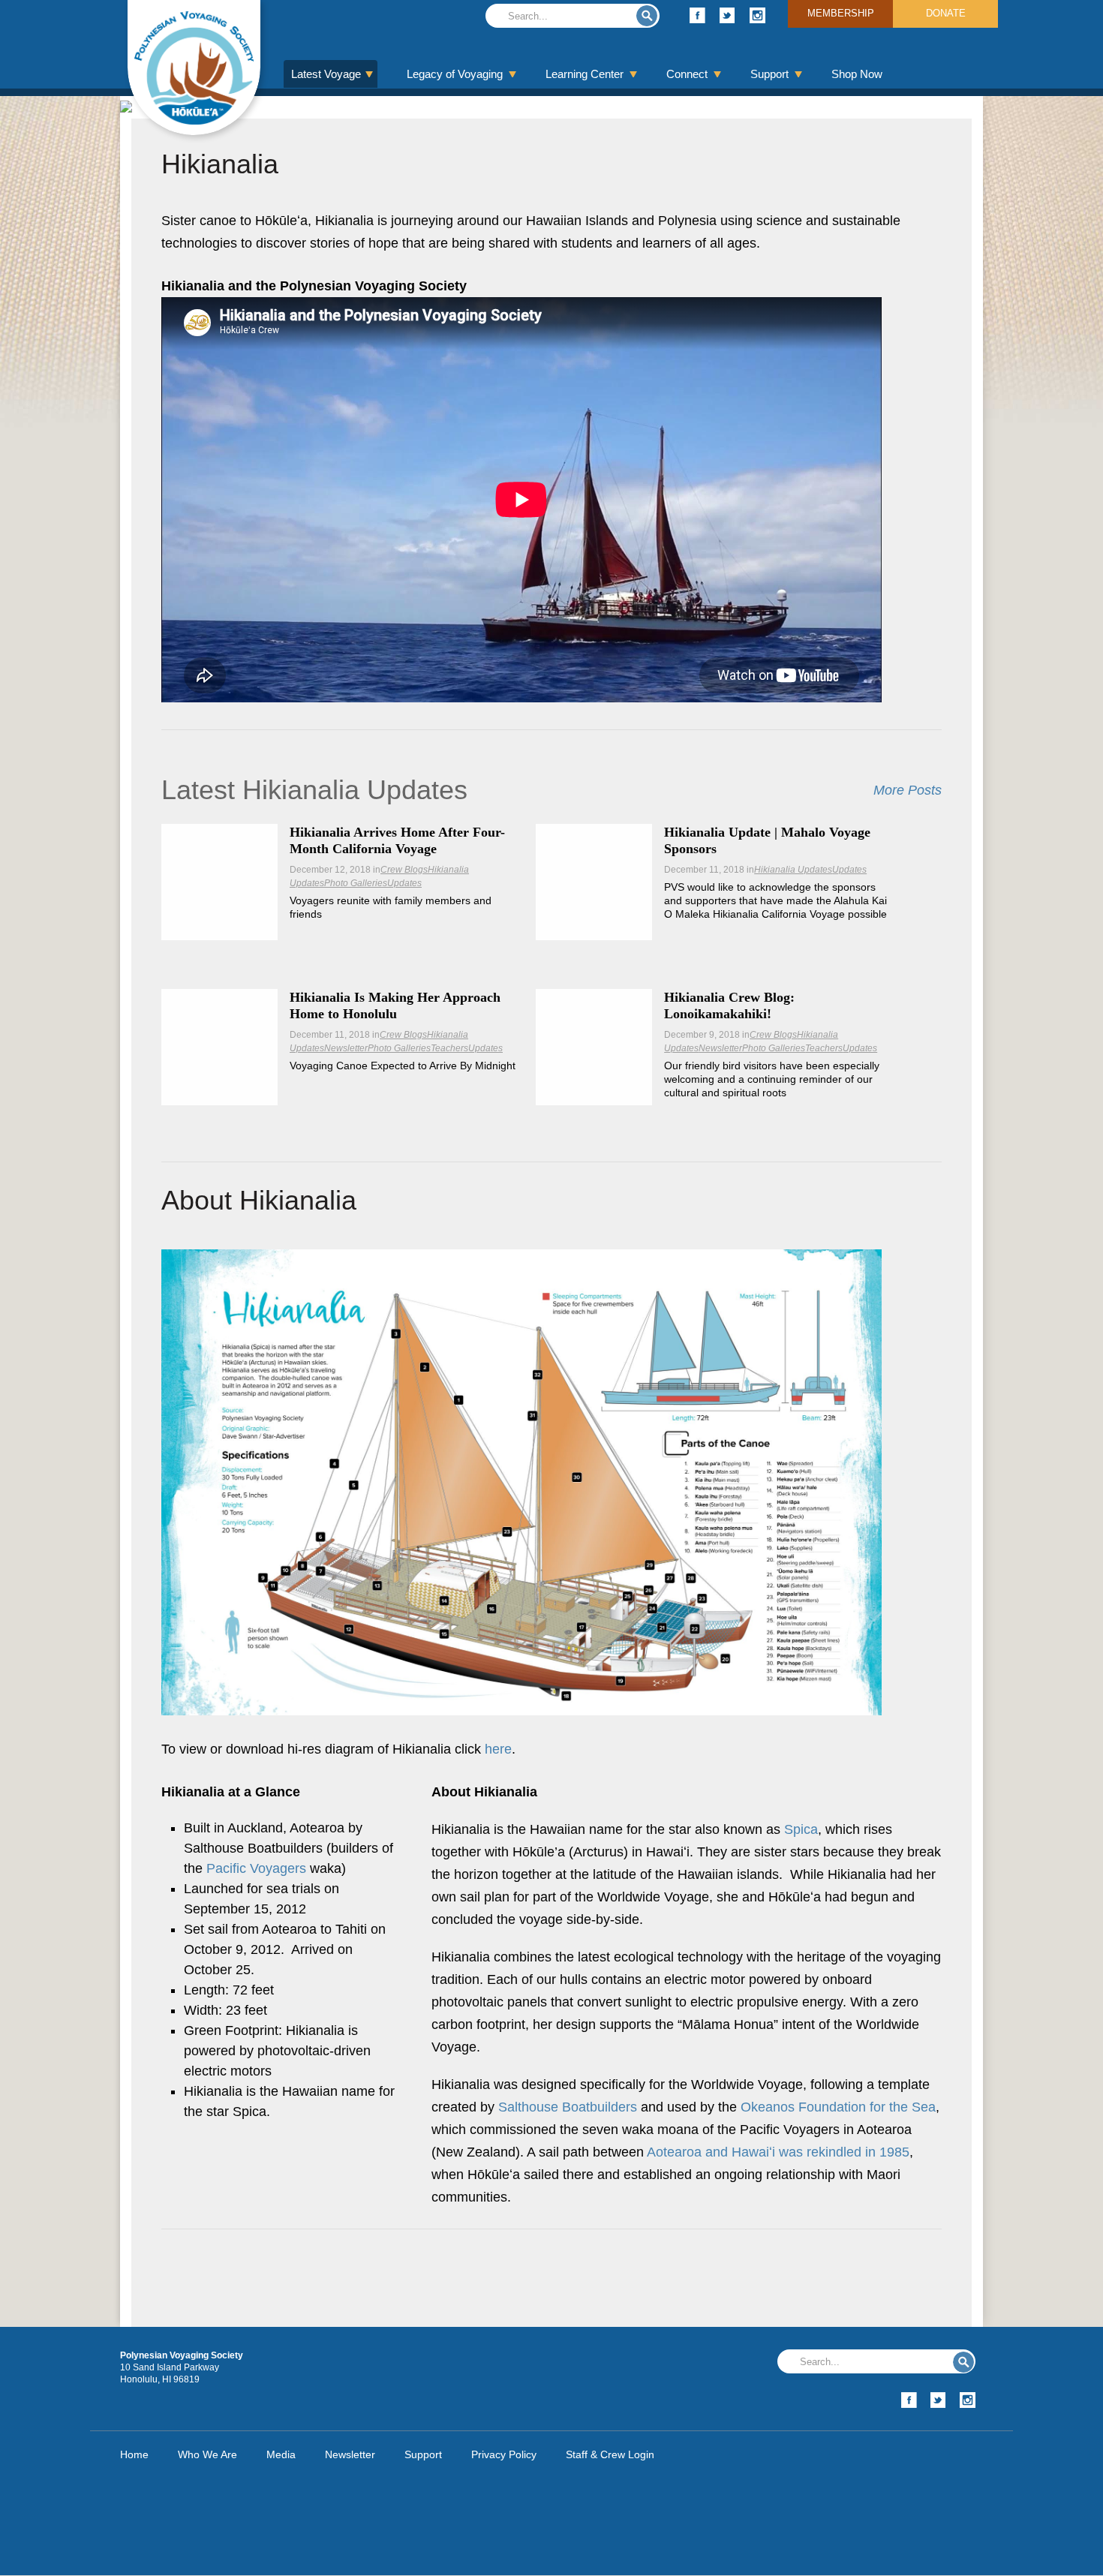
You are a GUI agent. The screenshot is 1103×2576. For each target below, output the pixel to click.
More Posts (908, 790)
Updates (404, 883)
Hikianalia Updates (793, 870)
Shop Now (857, 74)
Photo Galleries (356, 883)
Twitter (727, 15)
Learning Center (585, 74)
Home (134, 2454)
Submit (647, 16)
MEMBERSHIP (841, 13)
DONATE (946, 13)
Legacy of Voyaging (455, 74)
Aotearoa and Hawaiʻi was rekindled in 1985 (778, 2152)
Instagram (757, 15)
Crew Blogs (404, 870)
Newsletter (346, 1048)
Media (281, 2454)
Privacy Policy (504, 2454)
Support (769, 74)
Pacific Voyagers (256, 1868)
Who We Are (207, 2454)
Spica (801, 1829)
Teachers (449, 1048)
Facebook (697, 15)
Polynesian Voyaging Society (194, 68)
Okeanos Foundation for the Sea (838, 2107)
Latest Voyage (326, 74)
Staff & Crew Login (610, 2454)
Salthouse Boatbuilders (568, 2107)
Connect (687, 74)
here (498, 1749)
